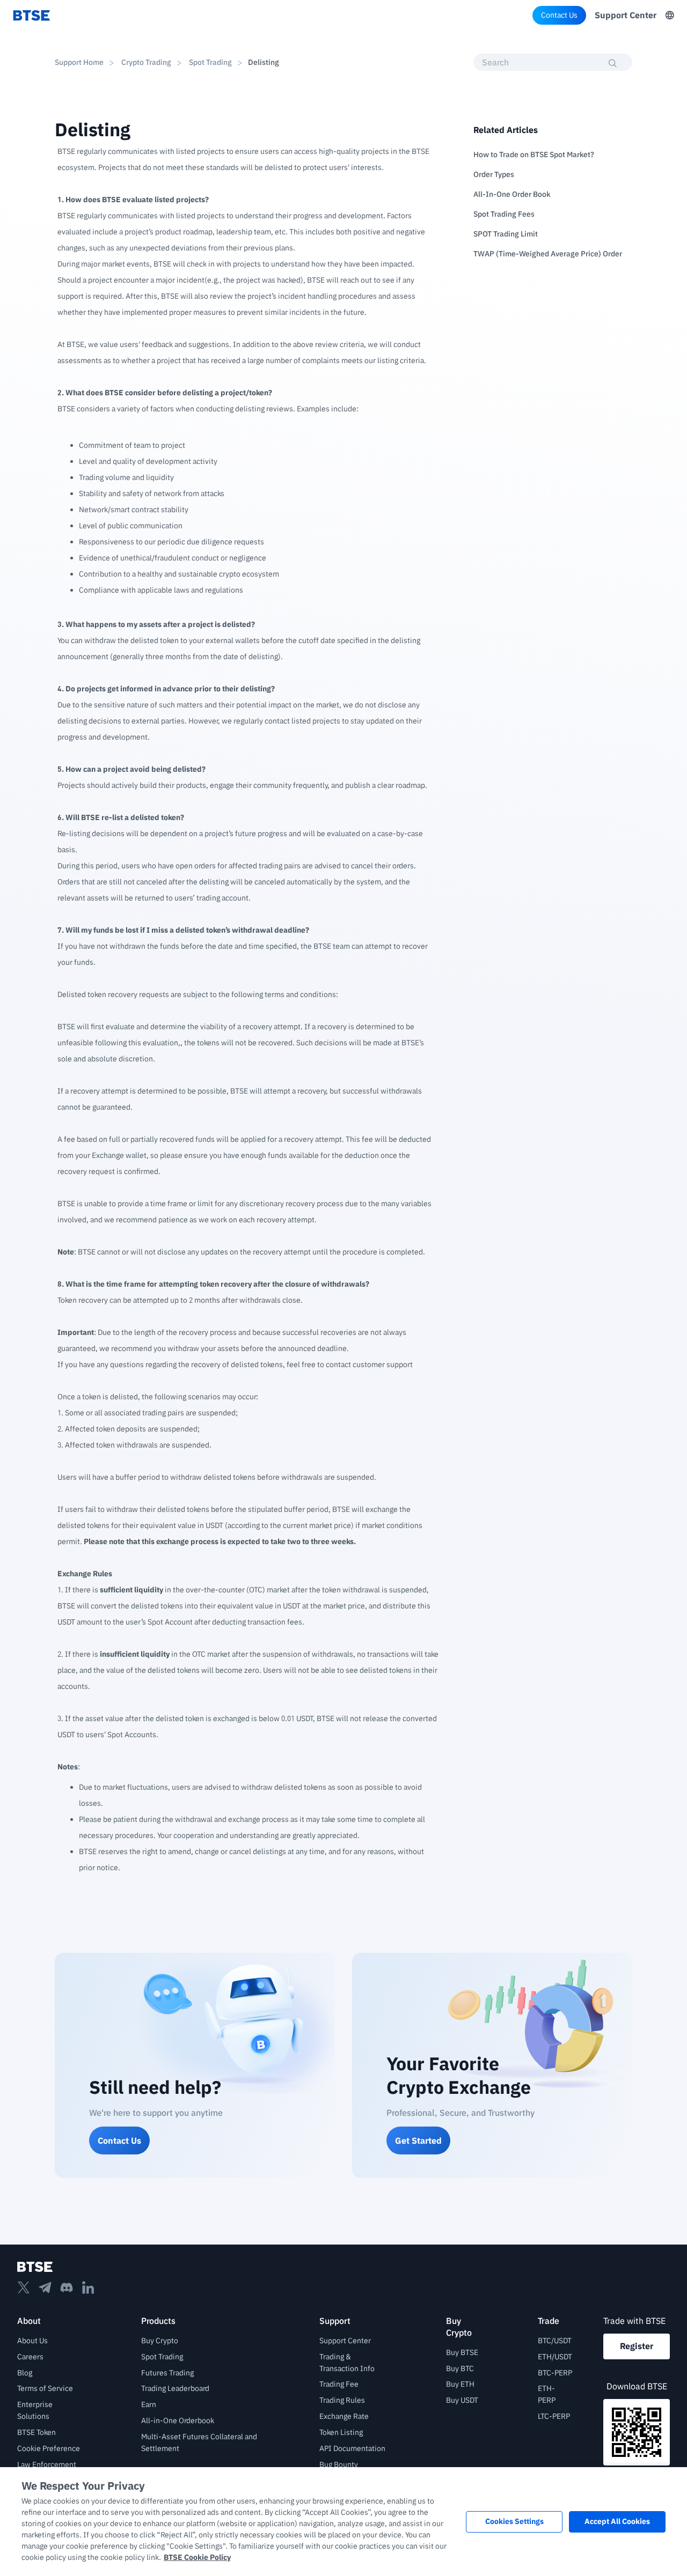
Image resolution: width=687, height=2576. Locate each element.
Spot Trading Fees (504, 214)
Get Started (418, 2140)
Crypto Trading (146, 62)
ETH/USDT (555, 2357)
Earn (149, 2404)
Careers (30, 2357)
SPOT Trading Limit (506, 234)
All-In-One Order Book (512, 194)
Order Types (494, 174)
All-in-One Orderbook (178, 2420)
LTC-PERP (554, 2416)
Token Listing (341, 2432)
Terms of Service (45, 2388)
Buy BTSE (462, 2352)
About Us (32, 2341)
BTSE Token (36, 2432)
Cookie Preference (49, 2448)
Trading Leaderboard (175, 2388)
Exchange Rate (344, 2416)
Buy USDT (462, 2400)
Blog (25, 2373)
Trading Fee (339, 2384)
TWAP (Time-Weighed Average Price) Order (548, 254)
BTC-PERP (555, 2373)
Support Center (626, 15)
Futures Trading (167, 2373)
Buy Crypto (160, 2341)
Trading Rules (342, 2400)
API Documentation (352, 2448)
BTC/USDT (555, 2341)
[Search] (613, 63)
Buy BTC (460, 2368)
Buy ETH (460, 2384)
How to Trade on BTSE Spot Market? (534, 154)
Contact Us (559, 15)
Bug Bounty (339, 2464)
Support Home (79, 62)
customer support (383, 1364)
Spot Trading (210, 62)
